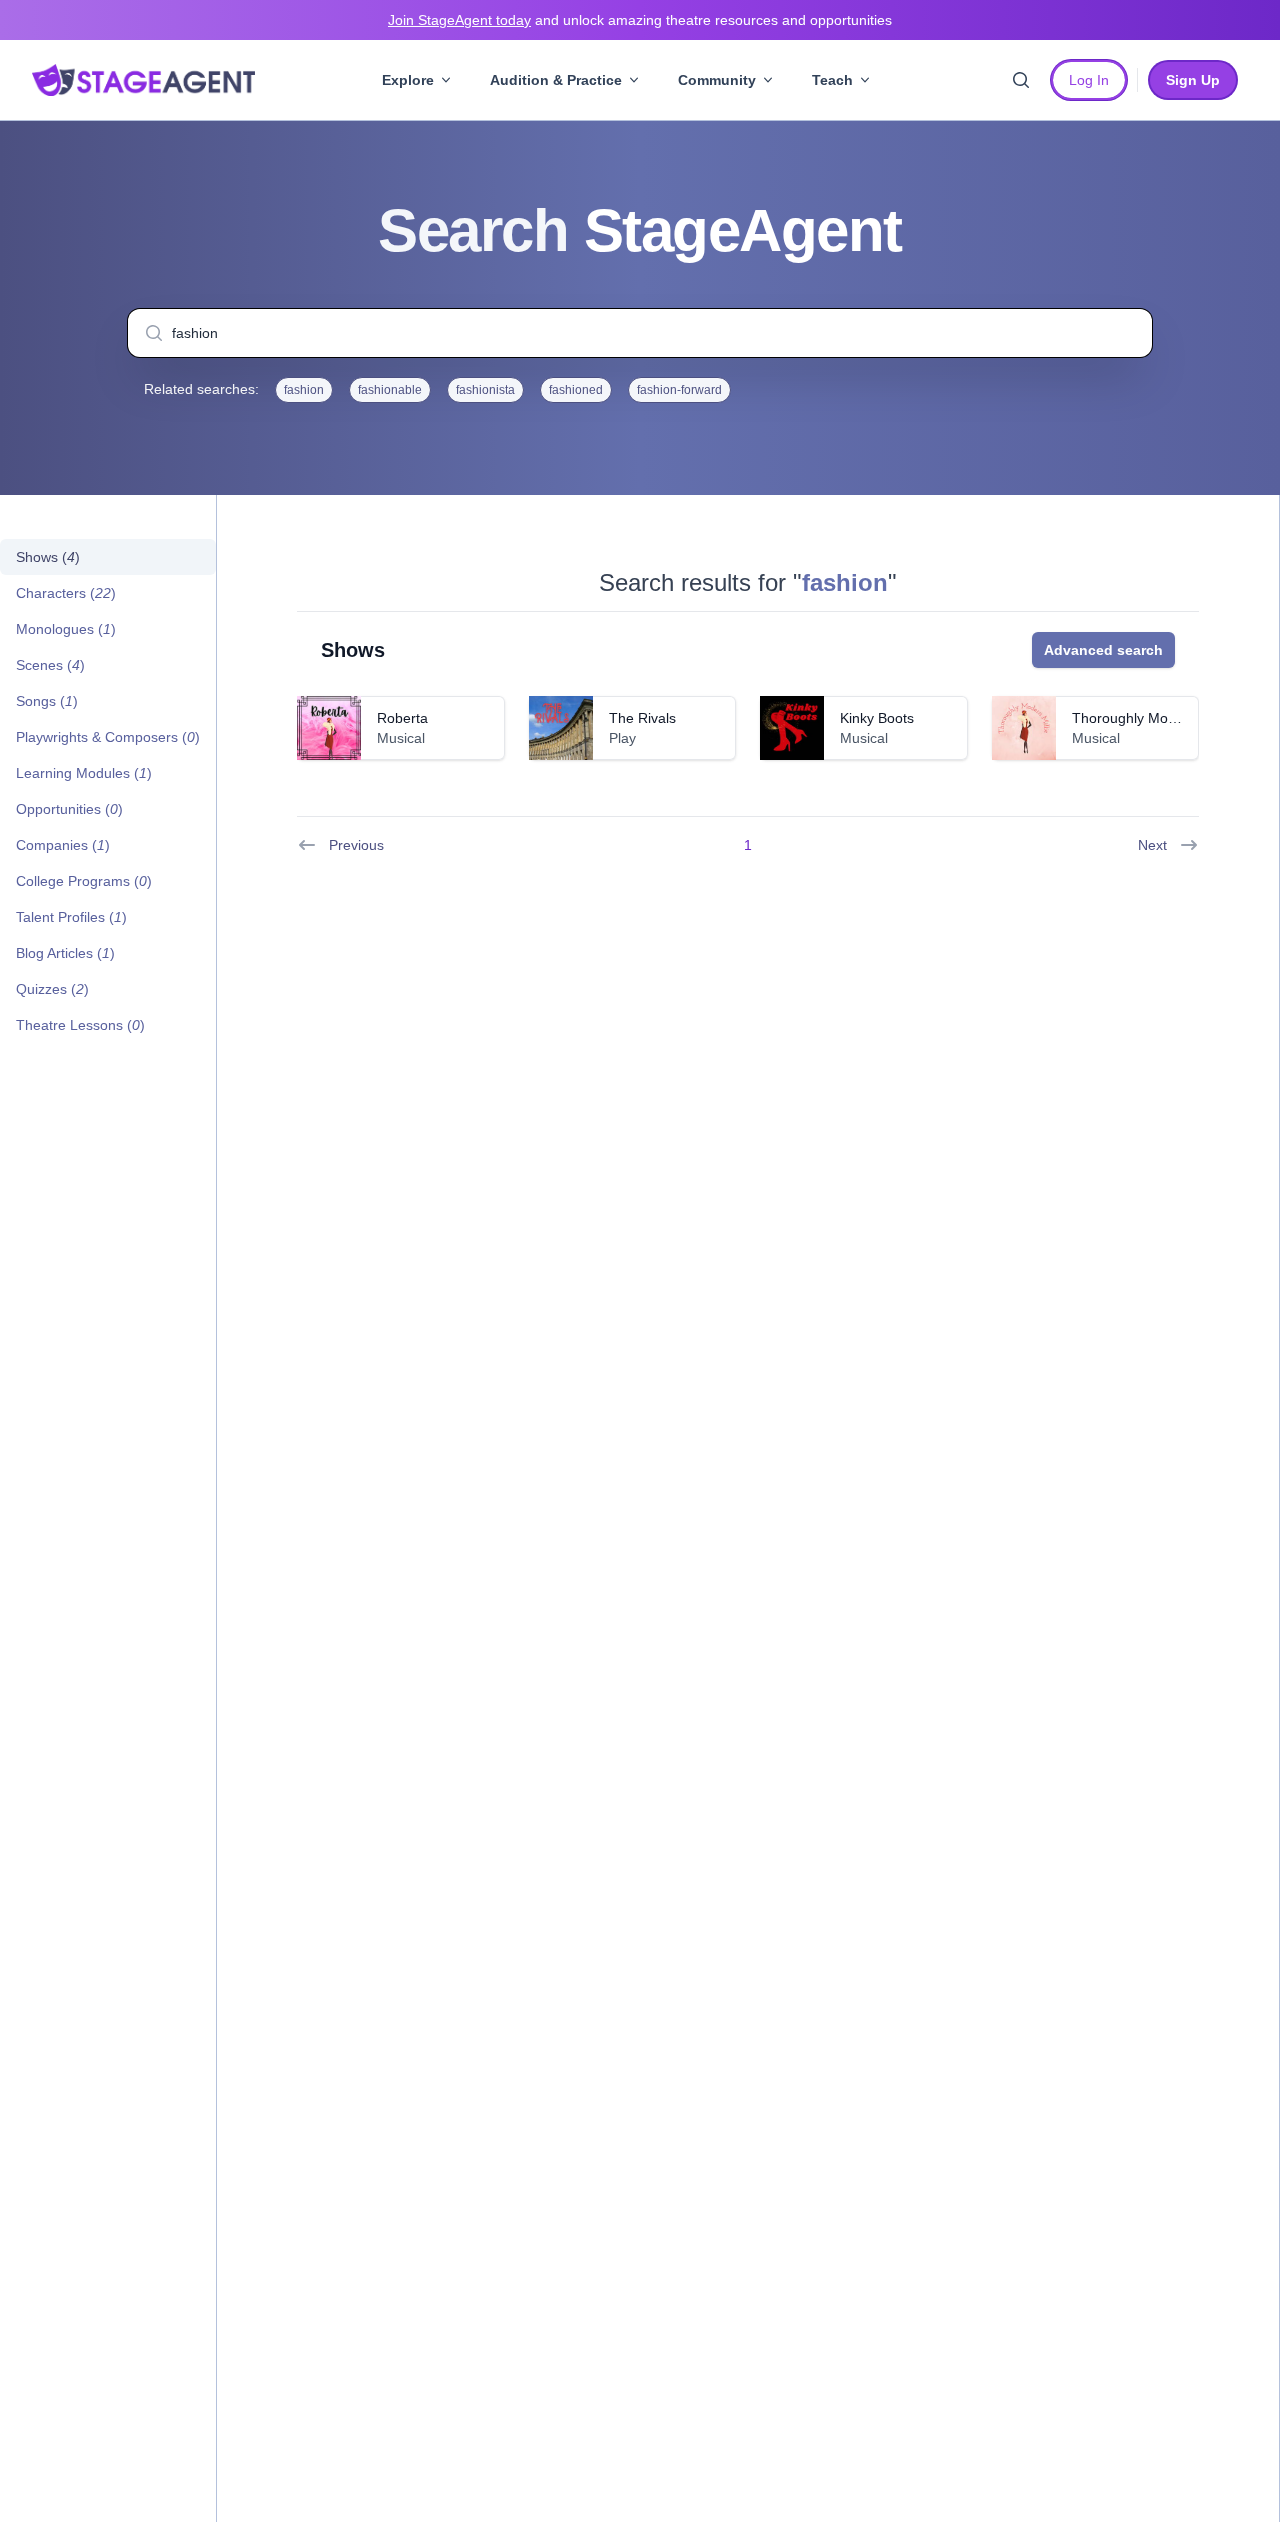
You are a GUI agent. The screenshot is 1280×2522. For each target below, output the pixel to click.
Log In (1089, 80)
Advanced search (1103, 650)
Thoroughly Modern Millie (1152, 718)
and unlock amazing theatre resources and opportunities (640, 20)
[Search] (1021, 80)
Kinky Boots (877, 718)
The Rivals (642, 718)
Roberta (402, 718)
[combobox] (640, 333)
